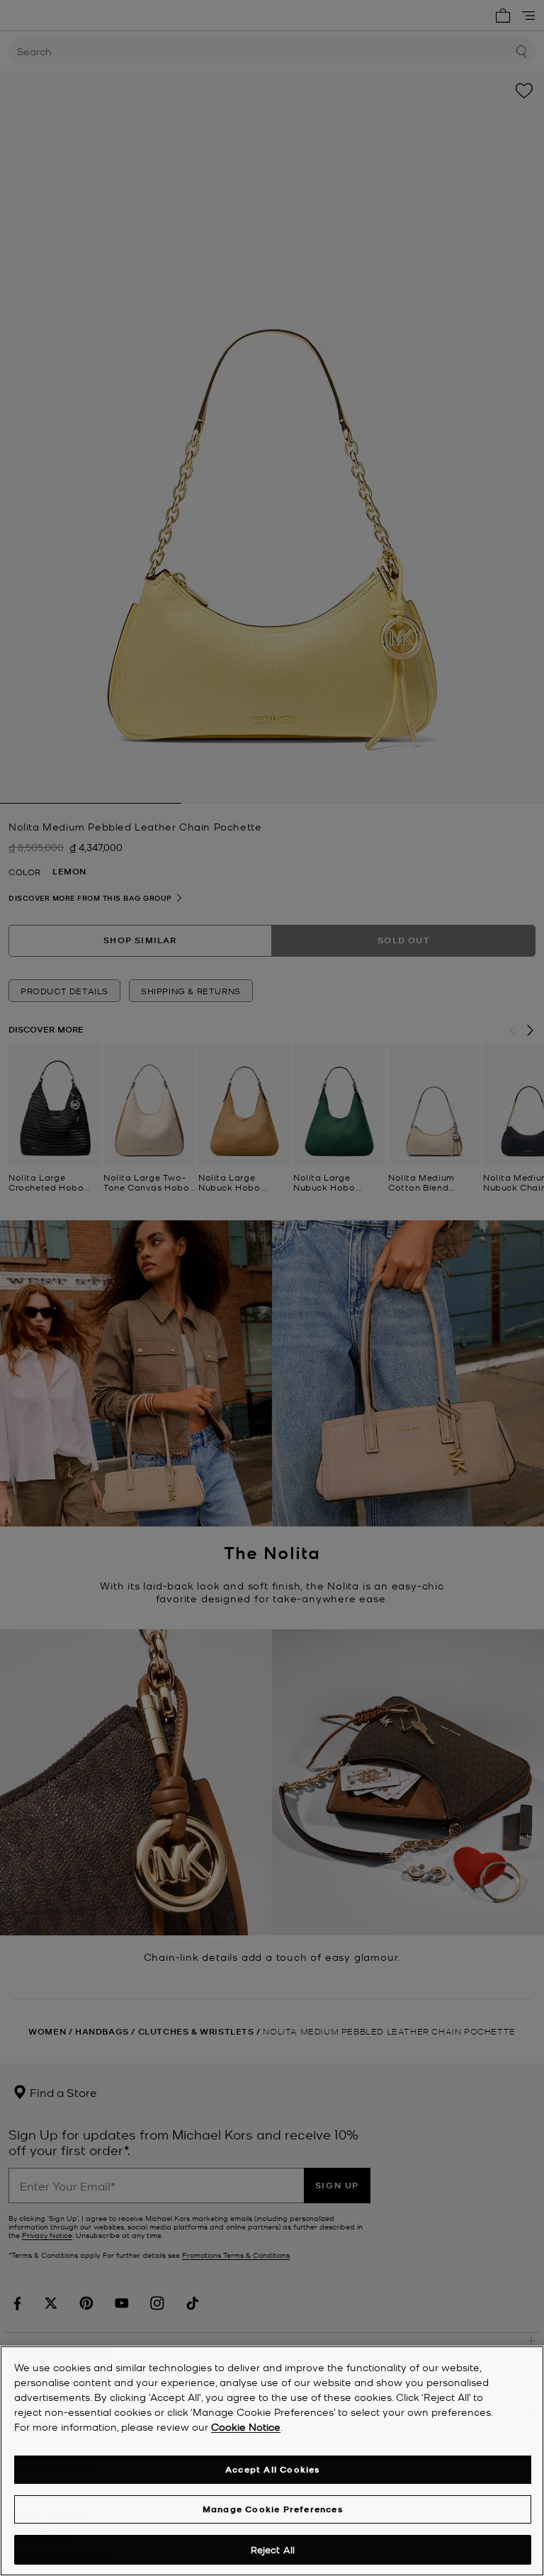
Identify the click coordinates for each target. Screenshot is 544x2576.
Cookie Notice (246, 2426)
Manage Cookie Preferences (273, 2509)
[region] (272, 2461)
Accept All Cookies (273, 2469)
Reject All (273, 2549)
